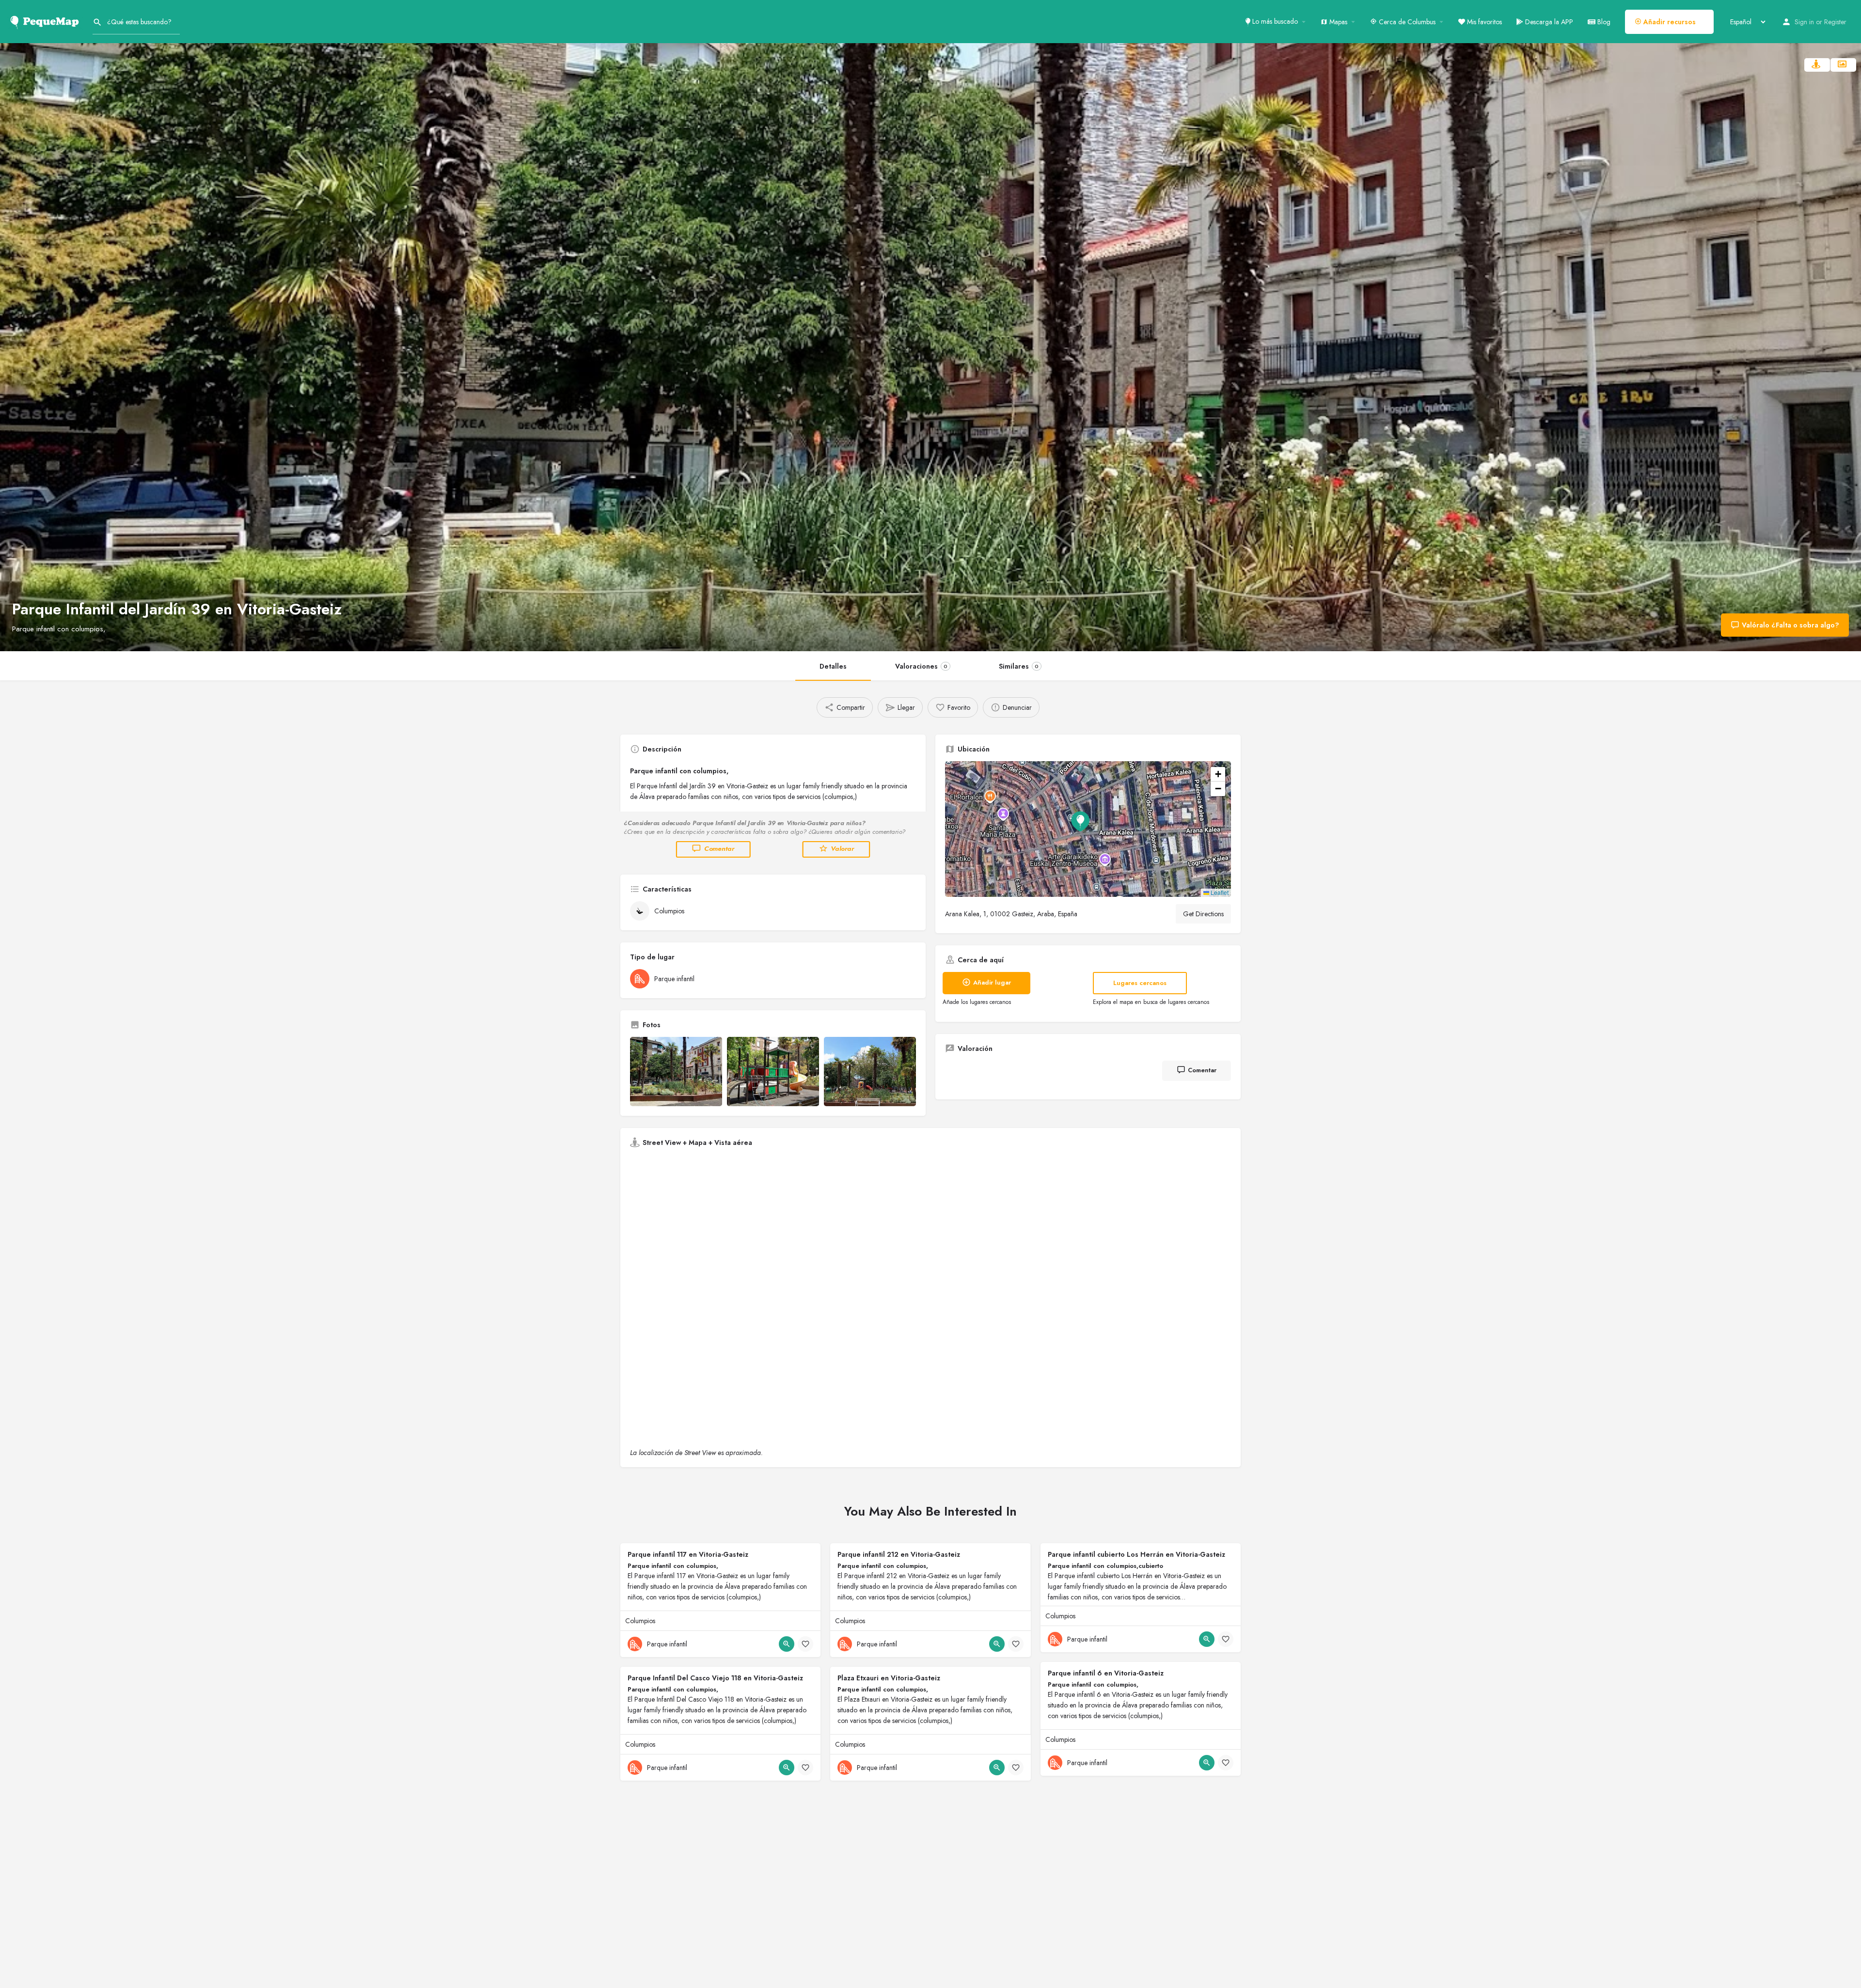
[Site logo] (46, 21)
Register (1835, 22)
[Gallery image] (676, 1072)
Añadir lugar (992, 982)
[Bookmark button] (805, 1644)
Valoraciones (921, 666)
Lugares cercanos (1140, 983)
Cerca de (1406, 22)
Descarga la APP (1548, 22)
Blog (1603, 22)
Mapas (1337, 22)
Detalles (833, 666)
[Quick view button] (787, 1644)
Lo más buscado (1274, 21)
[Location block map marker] (1080, 821)
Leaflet (1219, 892)
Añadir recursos (1669, 22)
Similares (1019, 666)
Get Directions (1203, 914)
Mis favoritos (1483, 22)
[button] (1088, 829)
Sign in (1804, 22)
